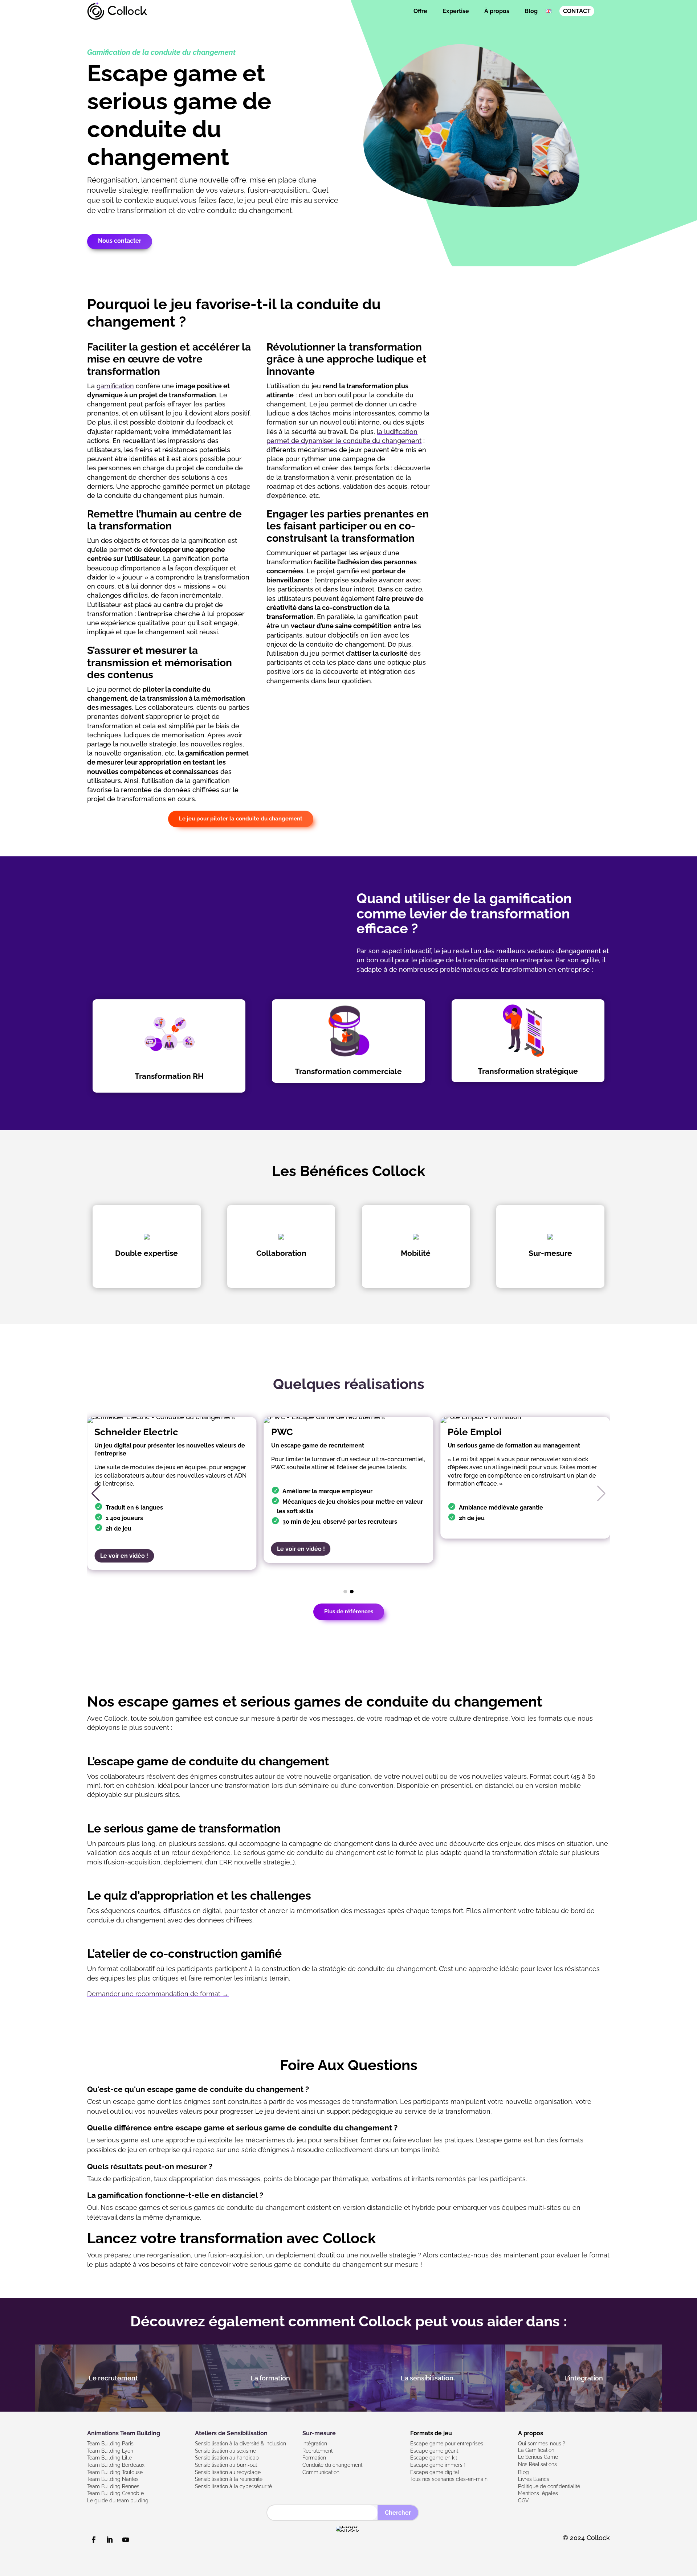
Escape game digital (435, 2472)
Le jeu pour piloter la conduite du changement (241, 819)
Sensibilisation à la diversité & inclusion (241, 2444)
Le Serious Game (538, 2457)
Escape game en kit (434, 2458)
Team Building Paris (110, 2444)
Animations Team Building (124, 2433)
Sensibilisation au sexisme (225, 2451)
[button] (96, 1494)
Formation (314, 2458)
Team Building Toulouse (115, 2472)
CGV (523, 2501)
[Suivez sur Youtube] (126, 2540)
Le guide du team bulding (118, 2501)
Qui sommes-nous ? (542, 2444)
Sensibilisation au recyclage (228, 2472)
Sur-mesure (319, 2433)
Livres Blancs (534, 2479)
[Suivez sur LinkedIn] (110, 2540)
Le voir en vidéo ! (124, 1556)
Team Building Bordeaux (116, 2465)
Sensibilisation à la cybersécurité (233, 2486)
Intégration (315, 2444)
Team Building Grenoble (115, 2493)
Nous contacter (120, 241)
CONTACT (577, 11)
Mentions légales (538, 2493)
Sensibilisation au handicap (227, 2458)
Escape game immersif (438, 2465)
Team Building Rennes (113, 2486)
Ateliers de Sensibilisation (231, 2433)
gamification (115, 386)
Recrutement (317, 2451)
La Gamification (536, 2450)
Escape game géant (434, 2451)
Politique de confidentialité (549, 2486)
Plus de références (349, 1611)
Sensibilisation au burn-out (226, 2465)
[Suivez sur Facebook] (94, 2540)
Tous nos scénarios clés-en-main (449, 2479)
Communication (321, 2472)
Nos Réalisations (537, 2464)
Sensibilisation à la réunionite (229, 2479)
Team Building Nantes (113, 2479)
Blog (531, 11)
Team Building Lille (109, 2458)
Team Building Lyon (110, 2451)
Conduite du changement (332, 2465)
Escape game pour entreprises (447, 2444)
